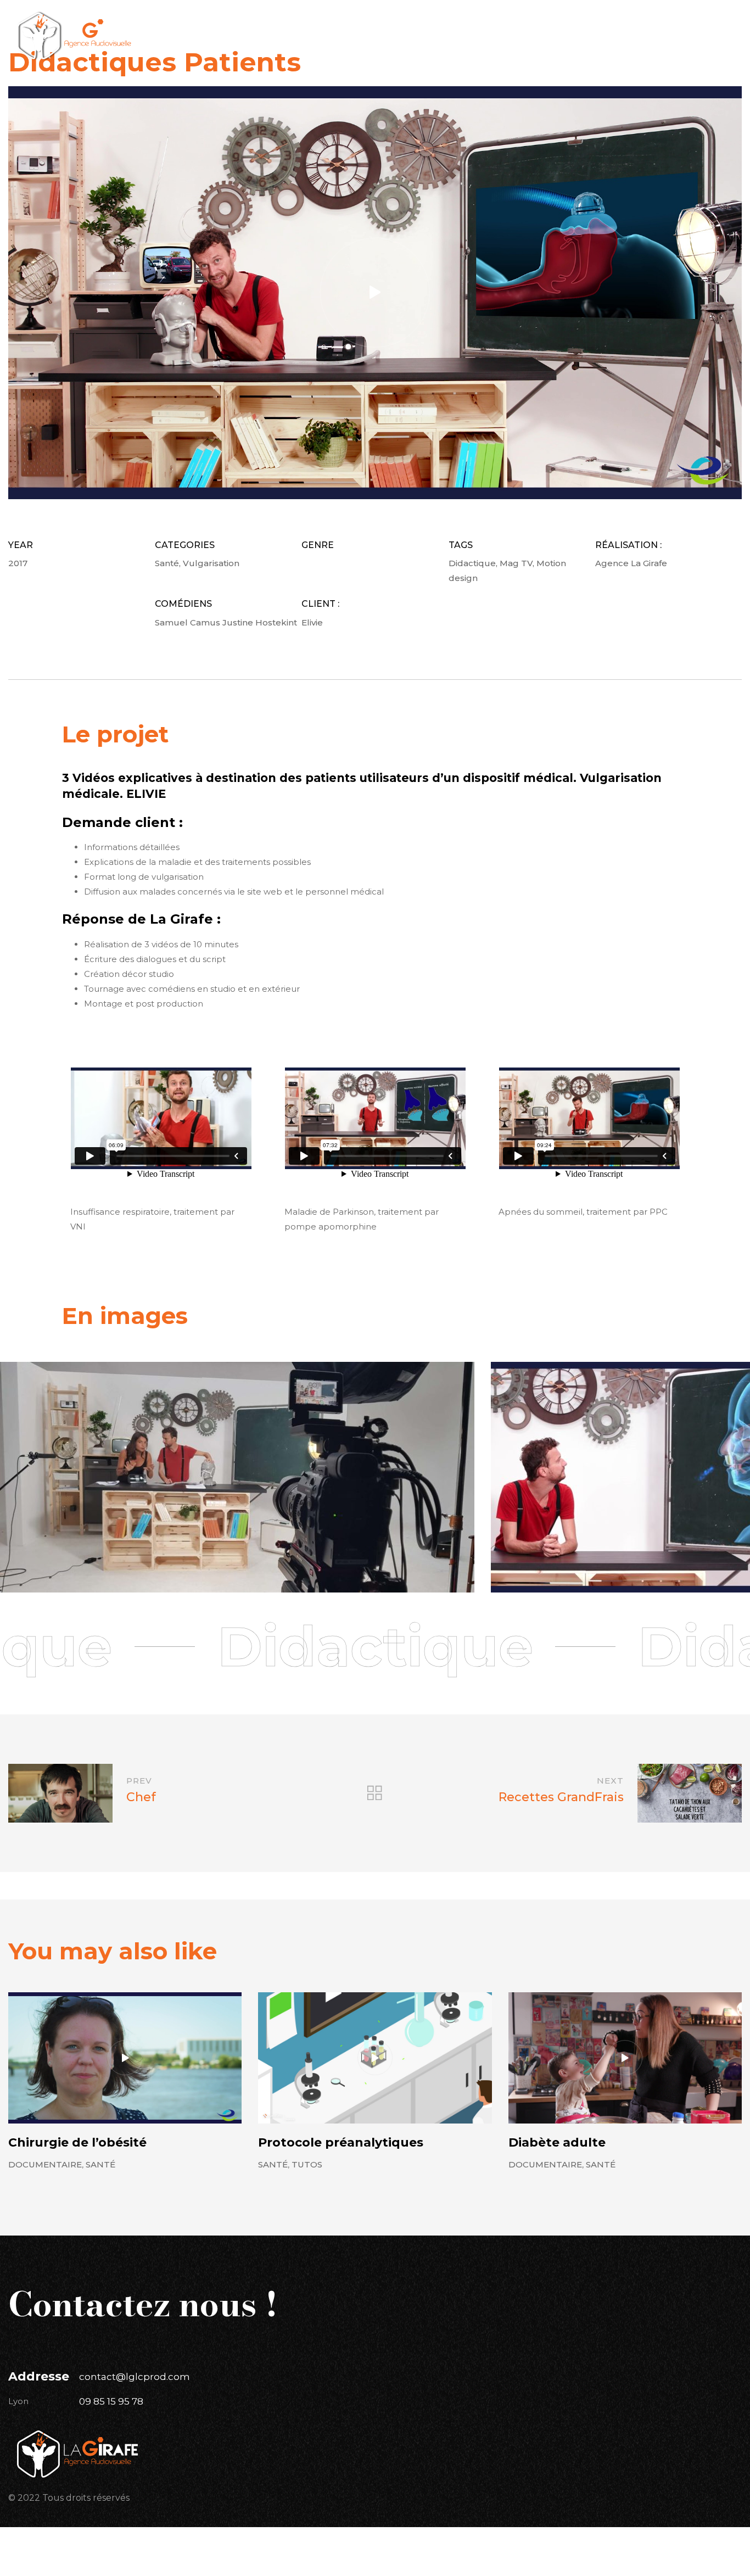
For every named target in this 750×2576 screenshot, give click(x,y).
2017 (18, 563)
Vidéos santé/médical (457, 20)
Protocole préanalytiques (341, 2142)
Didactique (472, 563)
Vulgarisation (211, 563)
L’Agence (354, 20)
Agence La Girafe (631, 563)
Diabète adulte (557, 2142)
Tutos (307, 2164)
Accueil (291, 20)
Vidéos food (567, 20)
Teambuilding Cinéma (468, 47)
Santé (167, 563)
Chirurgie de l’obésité (77, 2142)
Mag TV (516, 563)
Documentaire (45, 2164)
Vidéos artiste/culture (331, 47)
